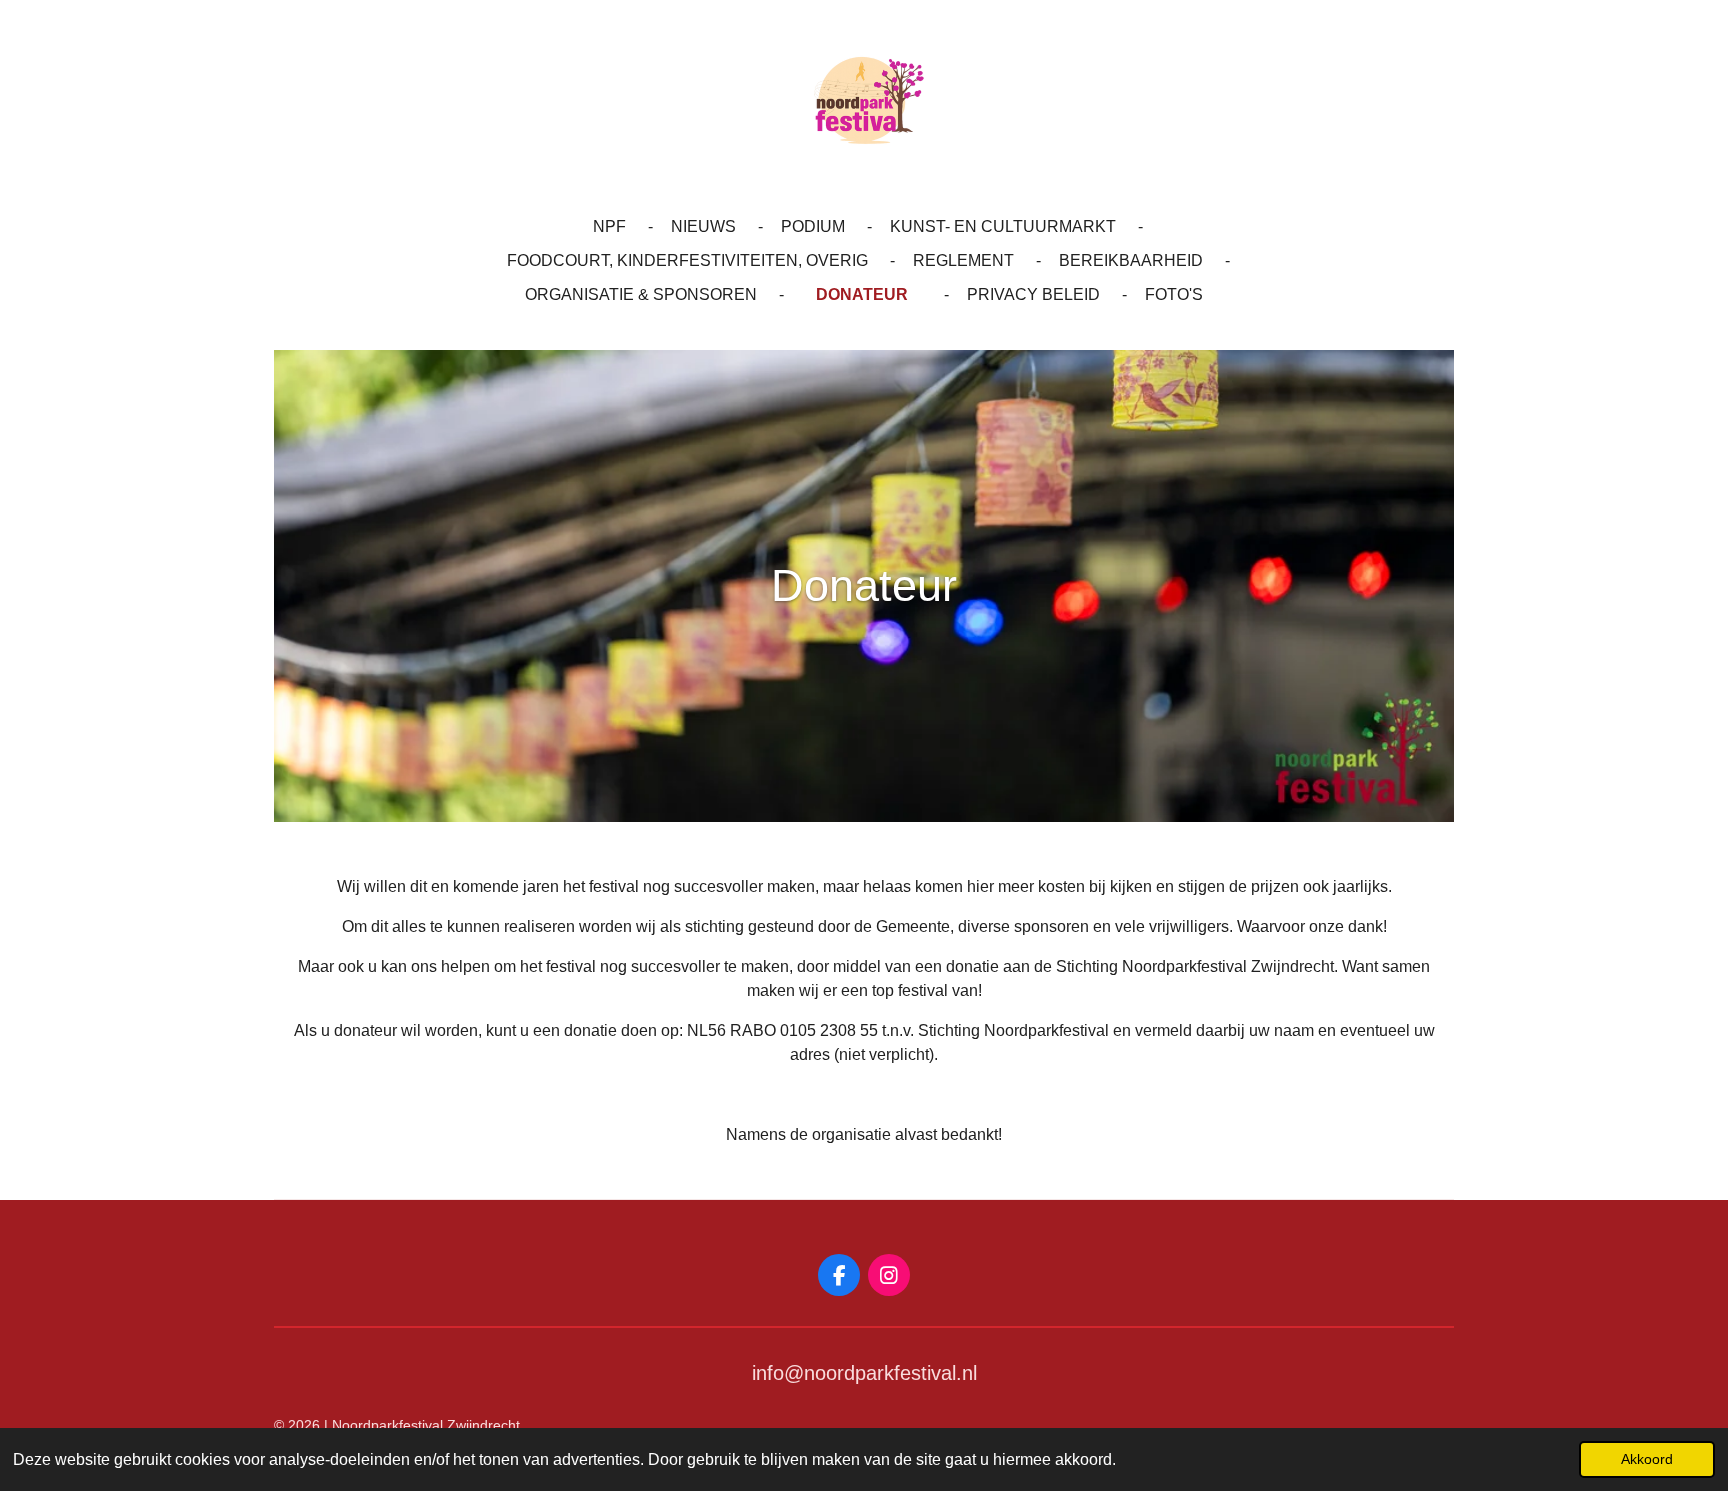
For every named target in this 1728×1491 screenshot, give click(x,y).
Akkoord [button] (1647, 1459)
